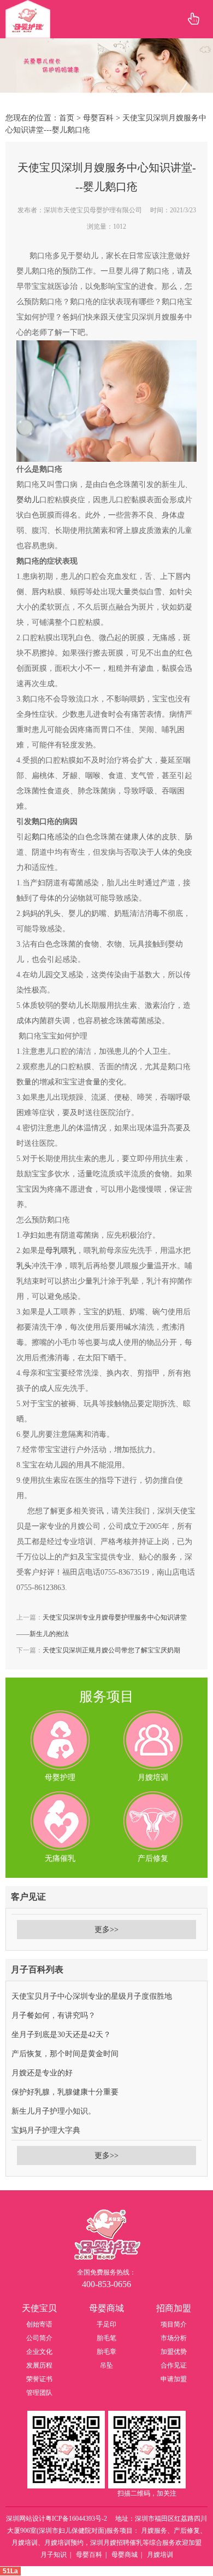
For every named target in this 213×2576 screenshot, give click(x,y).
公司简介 (39, 2338)
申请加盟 (174, 2379)
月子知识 (54, 2555)
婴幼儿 (28, 500)
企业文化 (39, 2352)
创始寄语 (39, 2324)
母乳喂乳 (61, 1251)
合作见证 (174, 2365)
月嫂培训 (160, 2555)
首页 (67, 118)
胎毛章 (106, 2352)
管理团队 (39, 2393)
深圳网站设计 (26, 2519)
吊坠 (106, 2365)
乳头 (24, 1266)
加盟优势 (174, 2352)
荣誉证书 (39, 2379)
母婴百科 (98, 118)
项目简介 (174, 2324)
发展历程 (39, 2365)
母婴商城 (125, 2555)
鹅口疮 (43, 837)
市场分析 (174, 2338)
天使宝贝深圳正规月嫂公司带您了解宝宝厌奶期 (111, 1650)
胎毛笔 (106, 2338)
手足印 (106, 2324)
